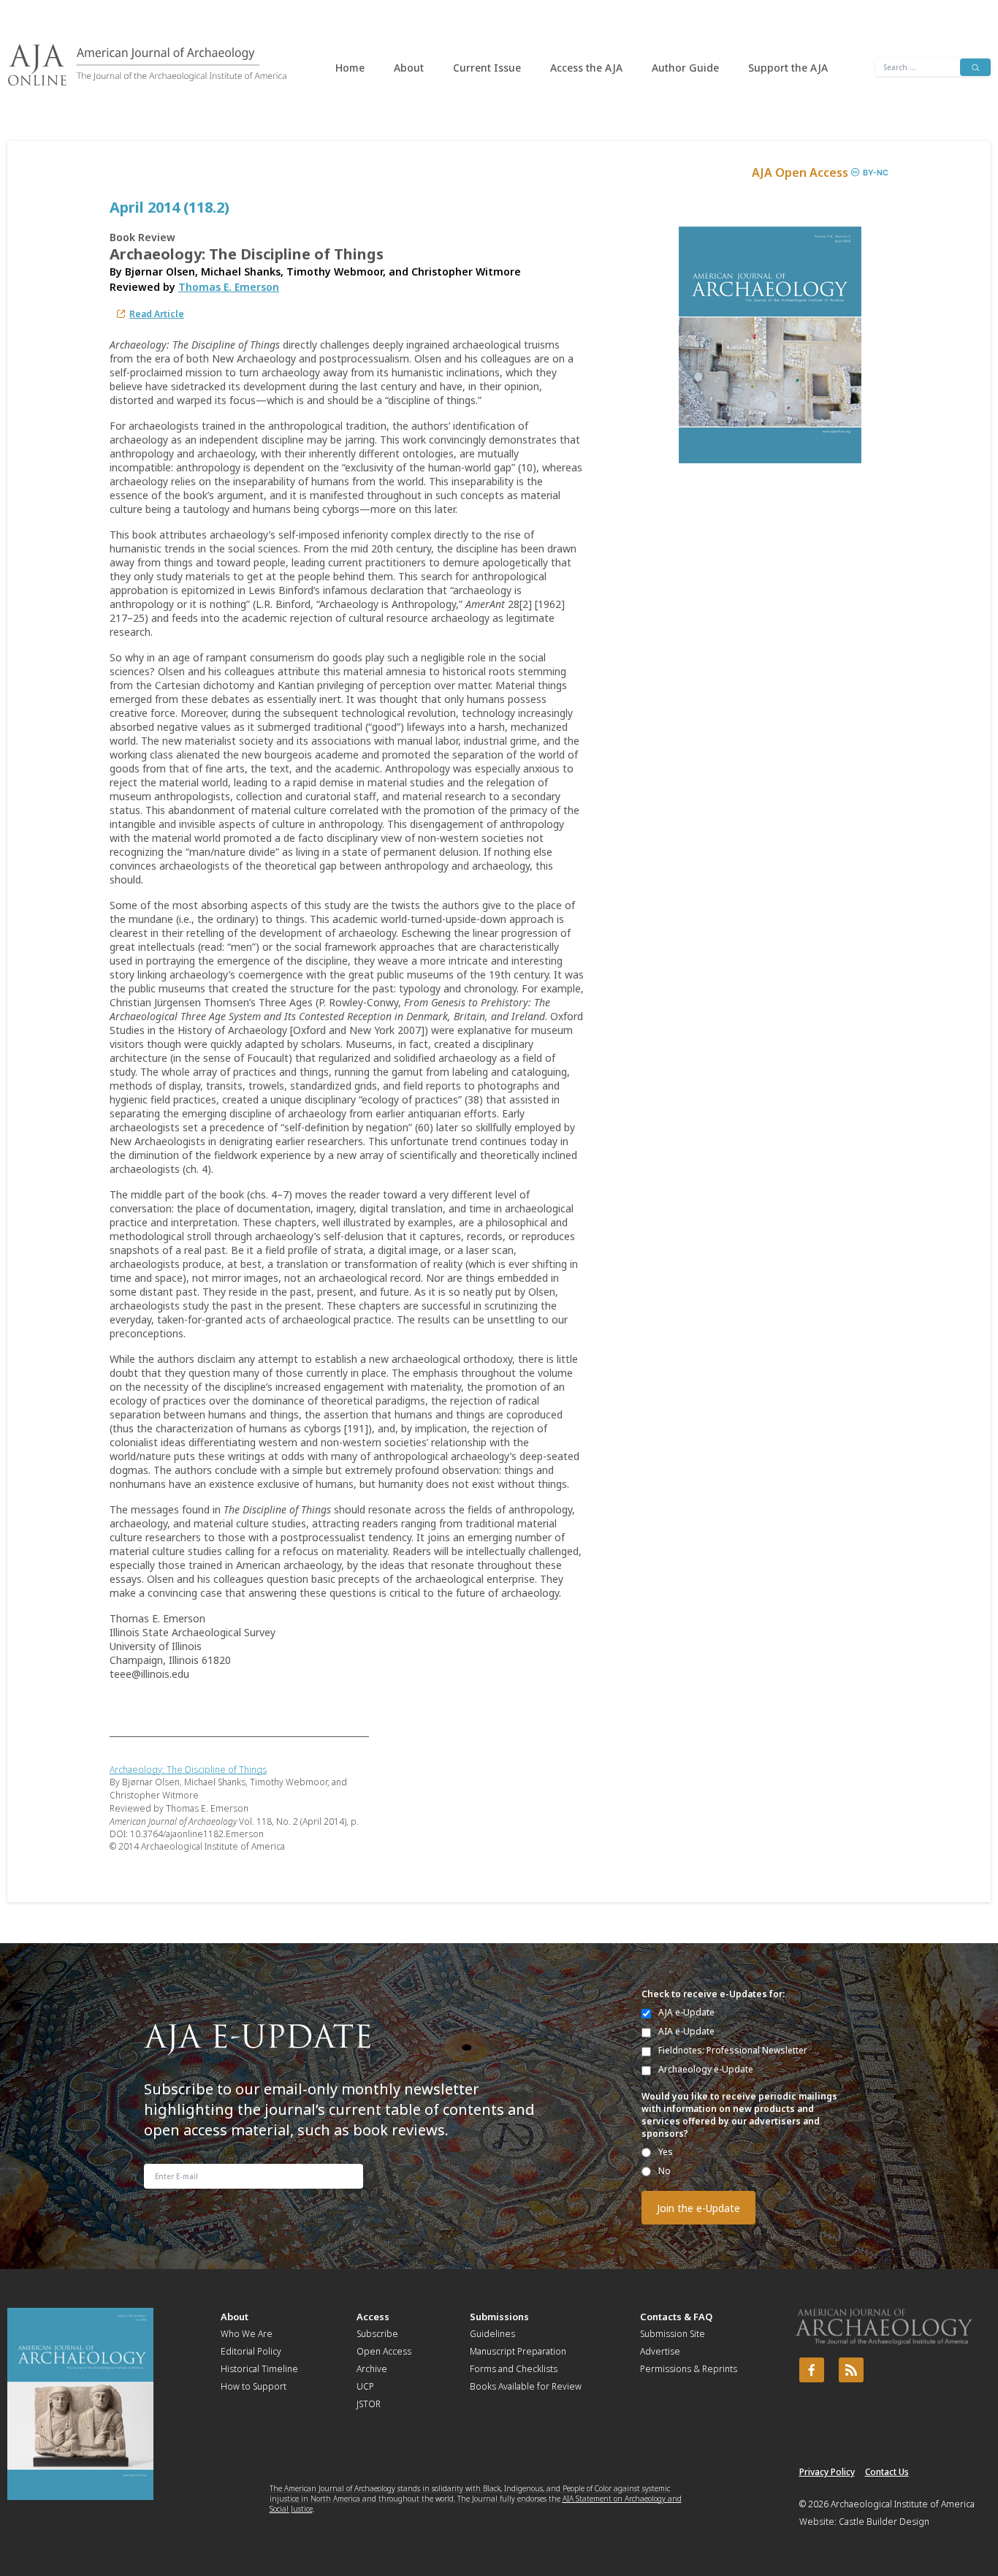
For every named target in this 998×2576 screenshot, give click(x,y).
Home (350, 68)
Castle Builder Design (884, 2522)
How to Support (254, 2386)
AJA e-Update (686, 2012)
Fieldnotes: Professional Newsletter (733, 2050)
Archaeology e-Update (706, 2069)
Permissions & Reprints (689, 2369)
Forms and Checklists (514, 2369)
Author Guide (685, 68)
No (664, 2171)
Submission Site (673, 2334)
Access (373, 2317)
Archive (372, 2369)
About (409, 68)
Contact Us (887, 2472)
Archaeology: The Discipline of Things (188, 1770)
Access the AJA (586, 68)
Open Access (384, 2351)
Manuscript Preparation (518, 2351)
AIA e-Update (686, 2031)
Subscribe (377, 2334)
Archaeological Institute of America (903, 2504)
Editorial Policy (251, 2351)
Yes (666, 2152)
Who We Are (247, 2334)
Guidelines (492, 2334)
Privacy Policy (827, 2472)
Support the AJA (788, 68)
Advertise (660, 2351)
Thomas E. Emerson (229, 287)
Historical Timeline (259, 2369)
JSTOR (369, 2404)
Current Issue (487, 68)
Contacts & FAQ (676, 2317)
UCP (365, 2386)
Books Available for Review (526, 2386)
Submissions (499, 2317)
